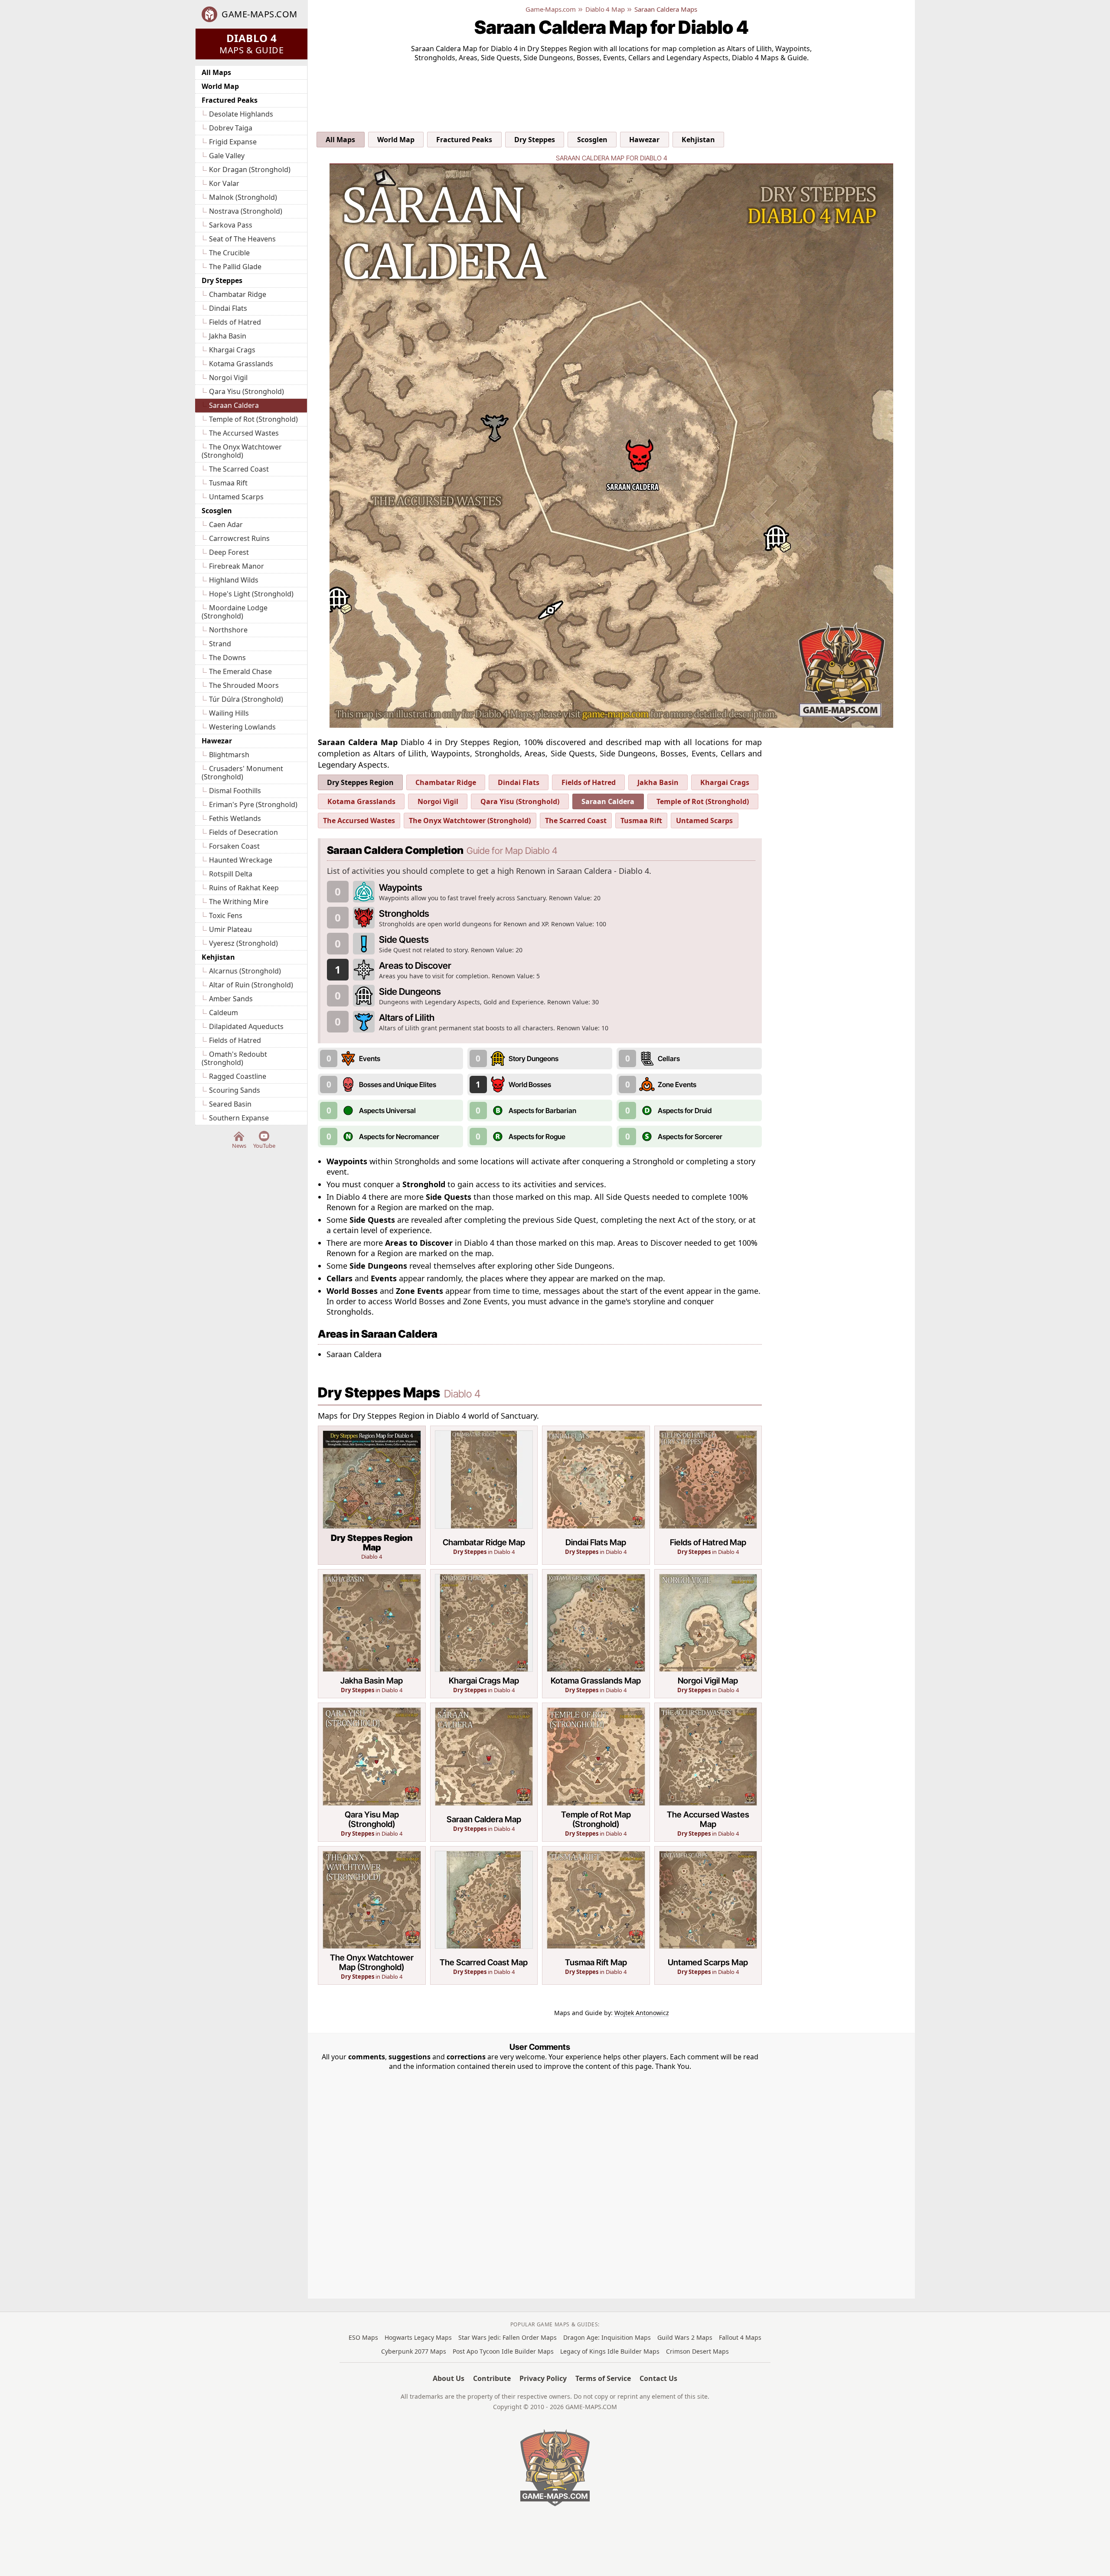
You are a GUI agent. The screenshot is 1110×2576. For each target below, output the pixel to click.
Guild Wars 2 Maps (685, 2337)
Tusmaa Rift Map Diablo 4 (596, 1916)
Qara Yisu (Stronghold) (246, 391)
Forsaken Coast (234, 846)
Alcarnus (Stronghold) (245, 971)
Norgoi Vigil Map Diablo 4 (708, 1634)
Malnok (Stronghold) (243, 197)
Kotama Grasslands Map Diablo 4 (596, 1634)
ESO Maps (363, 2337)
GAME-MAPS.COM (260, 14)
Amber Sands (231, 999)
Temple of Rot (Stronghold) (253, 419)
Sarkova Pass (231, 225)
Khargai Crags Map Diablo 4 (484, 1634)
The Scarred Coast (239, 469)
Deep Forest (229, 552)
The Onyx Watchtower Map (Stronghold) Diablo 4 (372, 1916)
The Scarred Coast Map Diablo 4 (484, 1916)
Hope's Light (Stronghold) (251, 594)
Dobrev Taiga (231, 128)
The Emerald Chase (240, 671)
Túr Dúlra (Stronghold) (246, 699)
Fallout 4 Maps (740, 2337)
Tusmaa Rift (228, 483)
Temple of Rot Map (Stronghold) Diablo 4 (596, 1772)
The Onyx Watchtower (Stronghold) (242, 451)
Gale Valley (227, 156)
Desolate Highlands (241, 114)
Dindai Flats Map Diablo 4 (596, 1495)
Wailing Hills (229, 713)
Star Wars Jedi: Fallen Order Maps (508, 2337)
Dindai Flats (228, 308)
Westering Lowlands (242, 727)
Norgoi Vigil (228, 378)
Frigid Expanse (233, 142)
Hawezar (217, 741)
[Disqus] (540, 2179)
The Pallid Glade (235, 267)
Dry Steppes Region (360, 782)
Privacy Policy (543, 2378)
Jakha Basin (228, 336)
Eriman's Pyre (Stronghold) (253, 804)
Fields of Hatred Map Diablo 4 (708, 1495)
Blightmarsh (229, 755)
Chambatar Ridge (238, 294)
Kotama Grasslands (241, 364)
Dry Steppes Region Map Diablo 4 (372, 1495)
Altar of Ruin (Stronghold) (251, 985)
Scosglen (217, 511)
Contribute (492, 2378)
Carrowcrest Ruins (239, 538)
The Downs (227, 658)
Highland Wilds (234, 580)
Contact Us (658, 2378)
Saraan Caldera (234, 405)
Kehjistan (218, 957)
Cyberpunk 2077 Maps (414, 2351)
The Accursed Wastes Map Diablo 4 (708, 1772)
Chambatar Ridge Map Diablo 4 (484, 1495)
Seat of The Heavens (242, 239)
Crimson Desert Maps (697, 2351)
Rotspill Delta (231, 874)
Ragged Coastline (238, 1076)
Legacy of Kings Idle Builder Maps (610, 2351)
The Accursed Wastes (244, 433)
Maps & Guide (251, 43)
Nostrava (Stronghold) (246, 211)
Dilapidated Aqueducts (246, 1026)
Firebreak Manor (237, 566)
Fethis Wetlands (235, 818)
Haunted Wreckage (241, 860)
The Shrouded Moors (244, 685)
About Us (449, 2378)
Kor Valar (224, 183)
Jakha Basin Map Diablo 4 (372, 1634)
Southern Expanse (239, 1118)
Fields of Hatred (235, 322)
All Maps (216, 72)
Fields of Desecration (243, 832)
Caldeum (224, 1013)
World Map (220, 86)
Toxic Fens (226, 915)
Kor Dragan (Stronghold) (250, 169)
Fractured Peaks (230, 100)
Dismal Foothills (235, 791)
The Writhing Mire (239, 902)
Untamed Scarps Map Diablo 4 (708, 1916)
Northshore (228, 630)
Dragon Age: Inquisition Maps (607, 2337)
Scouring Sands (235, 1090)
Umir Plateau (230, 929)
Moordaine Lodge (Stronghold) (235, 612)
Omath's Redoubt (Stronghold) (234, 1058)
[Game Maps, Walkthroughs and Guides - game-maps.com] (555, 2468)
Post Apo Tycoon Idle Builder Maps (503, 2351)
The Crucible (229, 253)
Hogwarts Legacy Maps (418, 2337)
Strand (220, 644)
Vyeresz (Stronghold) (243, 943)
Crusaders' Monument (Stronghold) (242, 773)
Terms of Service (603, 2378)
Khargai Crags (232, 350)
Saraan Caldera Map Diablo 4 (484, 1772)
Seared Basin (230, 1104)
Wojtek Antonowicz (642, 2013)
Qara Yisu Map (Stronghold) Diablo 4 (372, 1772)
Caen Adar (226, 524)
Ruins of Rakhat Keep (244, 888)
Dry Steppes (222, 280)
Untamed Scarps (236, 497)
